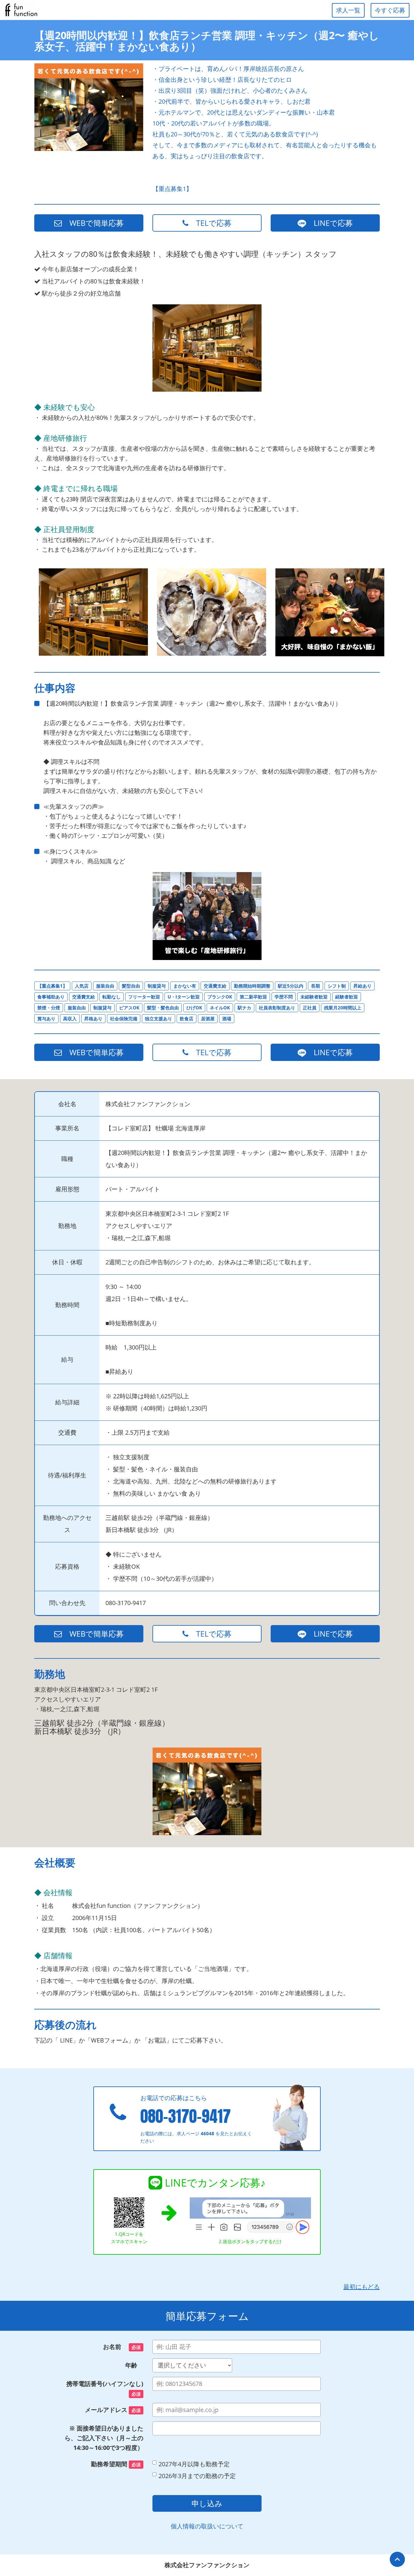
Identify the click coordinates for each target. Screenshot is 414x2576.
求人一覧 (348, 10)
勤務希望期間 (116, 2464)
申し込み (207, 2503)
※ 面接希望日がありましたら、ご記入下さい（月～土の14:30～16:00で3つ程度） (104, 2438)
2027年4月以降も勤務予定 (194, 2464)
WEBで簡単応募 (93, 223)
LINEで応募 (329, 223)
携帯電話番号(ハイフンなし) (105, 2388)
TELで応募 (210, 223)
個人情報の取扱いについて (207, 2526)
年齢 (134, 2365)
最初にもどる (362, 2287)
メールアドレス (113, 2410)
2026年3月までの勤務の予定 (197, 2476)
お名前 (122, 2347)
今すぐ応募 (390, 10)
